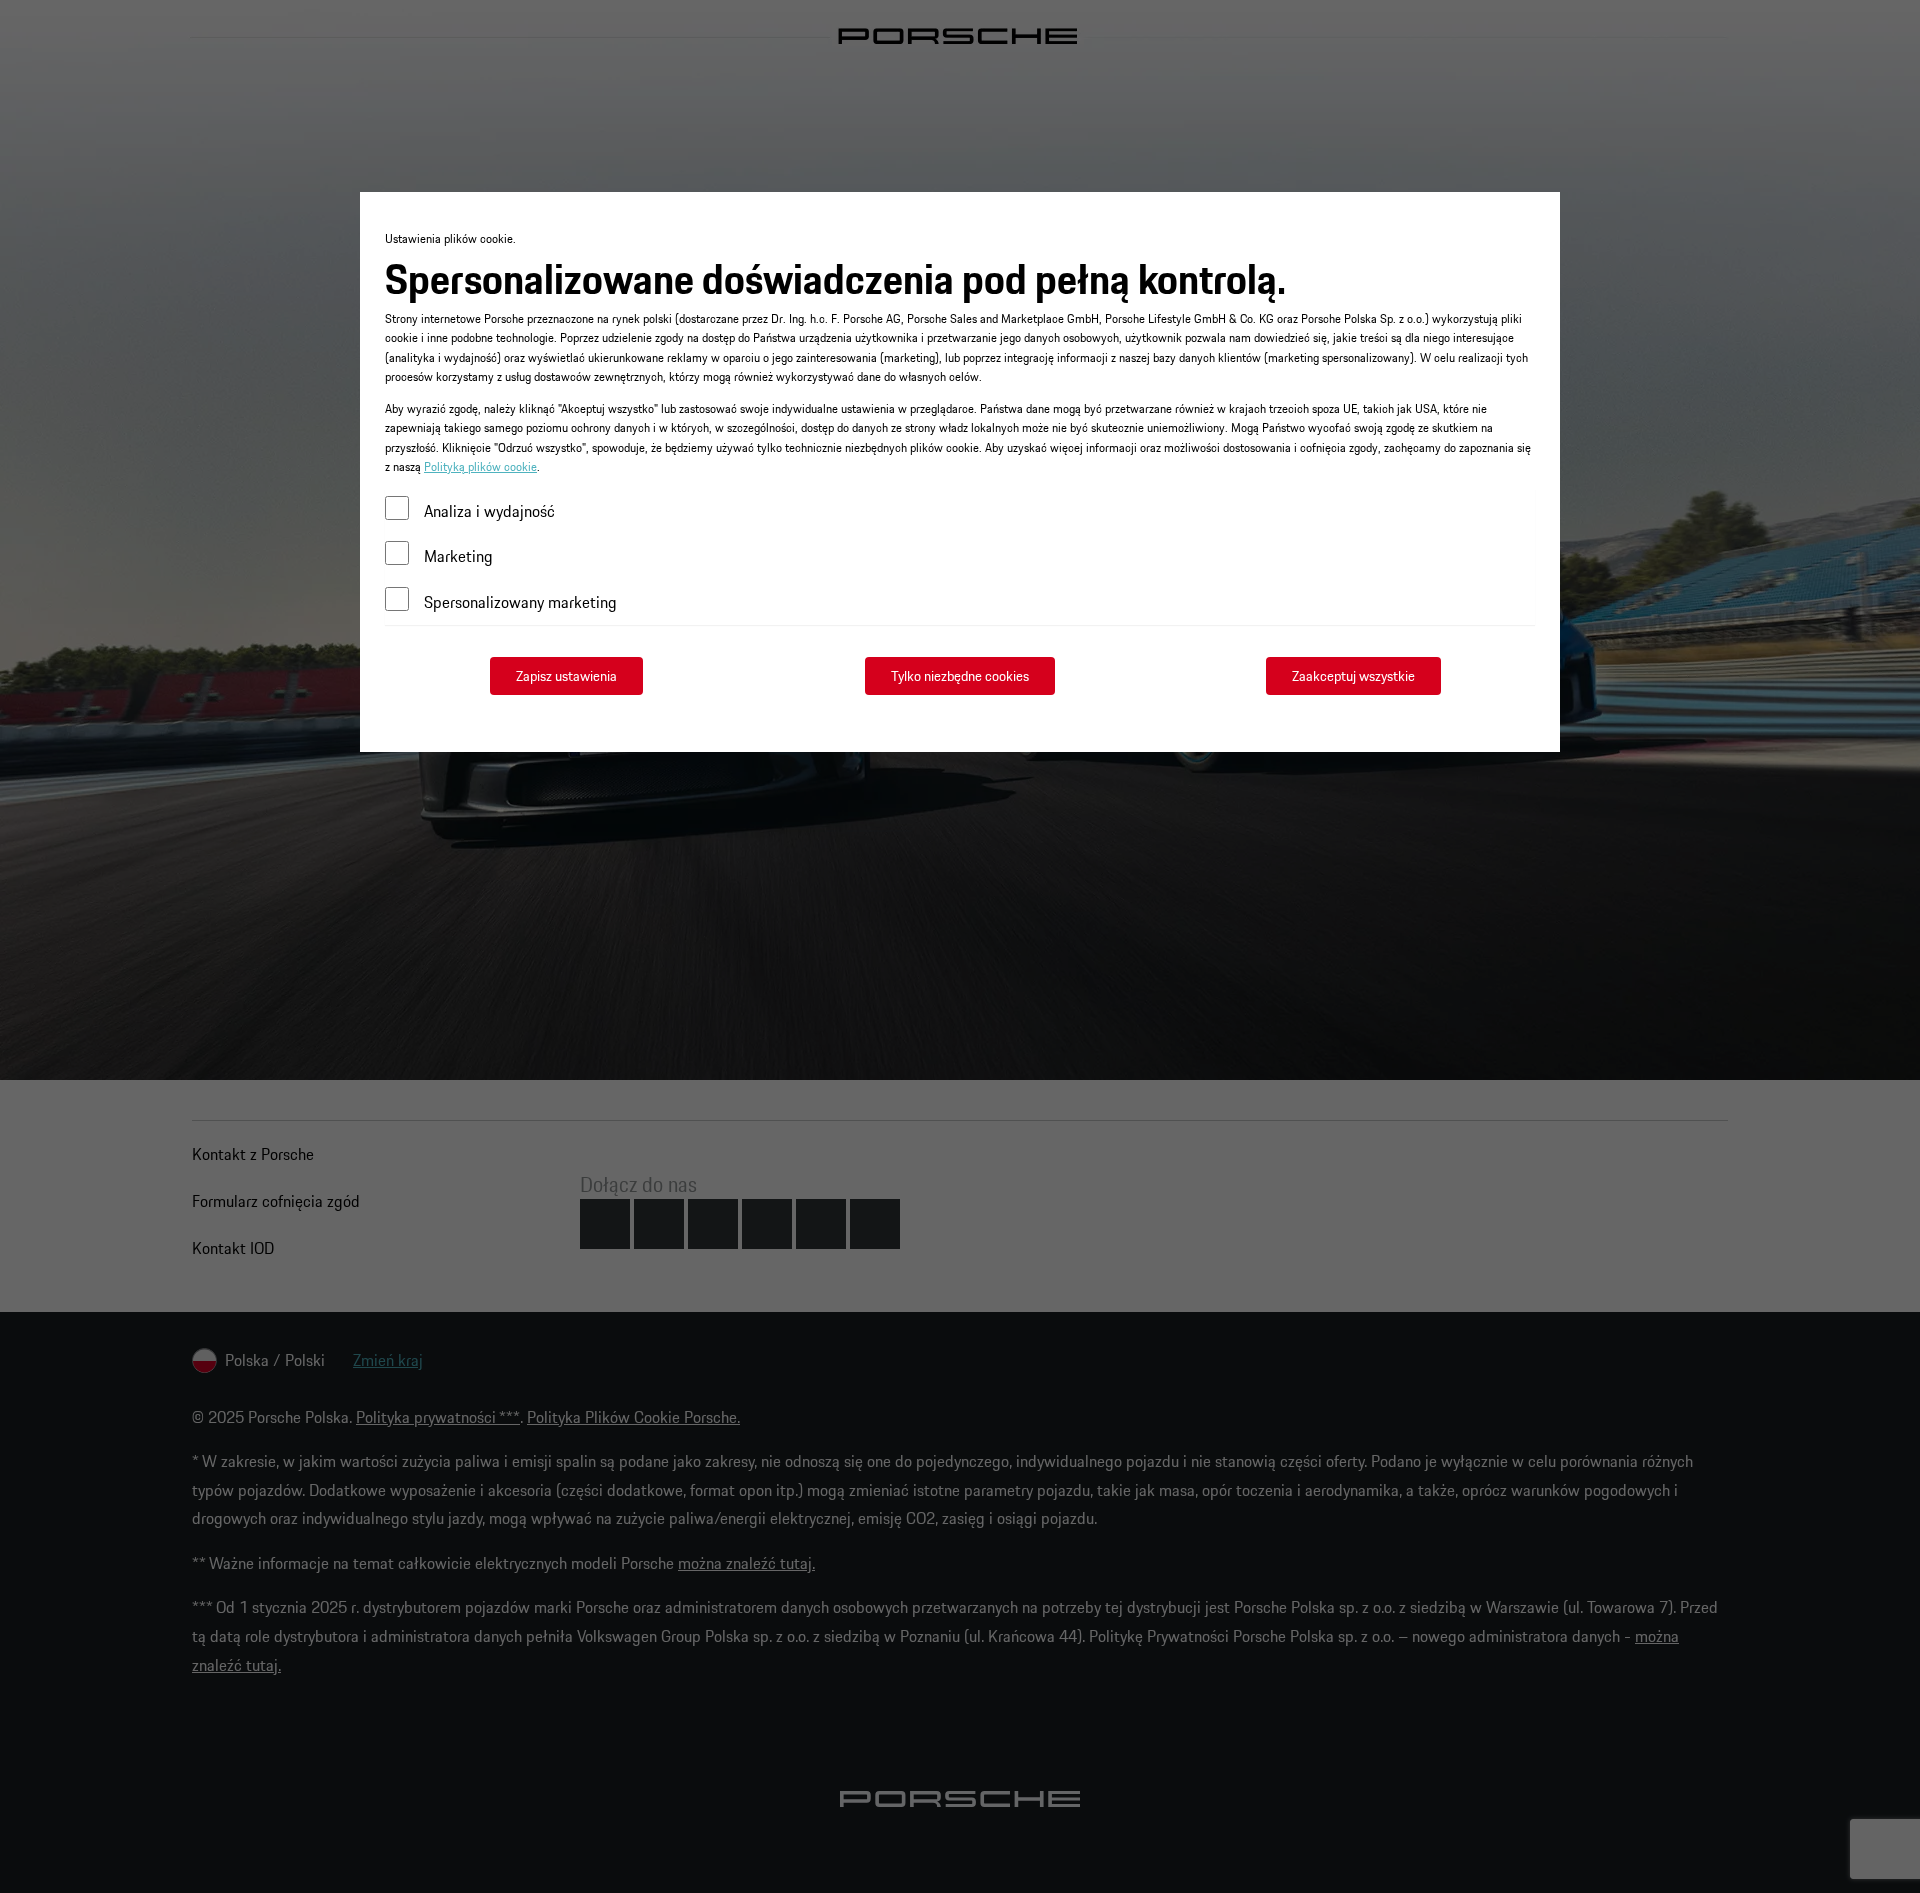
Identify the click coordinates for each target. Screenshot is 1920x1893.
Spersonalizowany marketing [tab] (520, 602)
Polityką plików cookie (480, 466)
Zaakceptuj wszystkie (1353, 676)
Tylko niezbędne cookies (960, 676)
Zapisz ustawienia (566, 676)
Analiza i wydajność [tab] (489, 511)
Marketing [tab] (458, 556)
